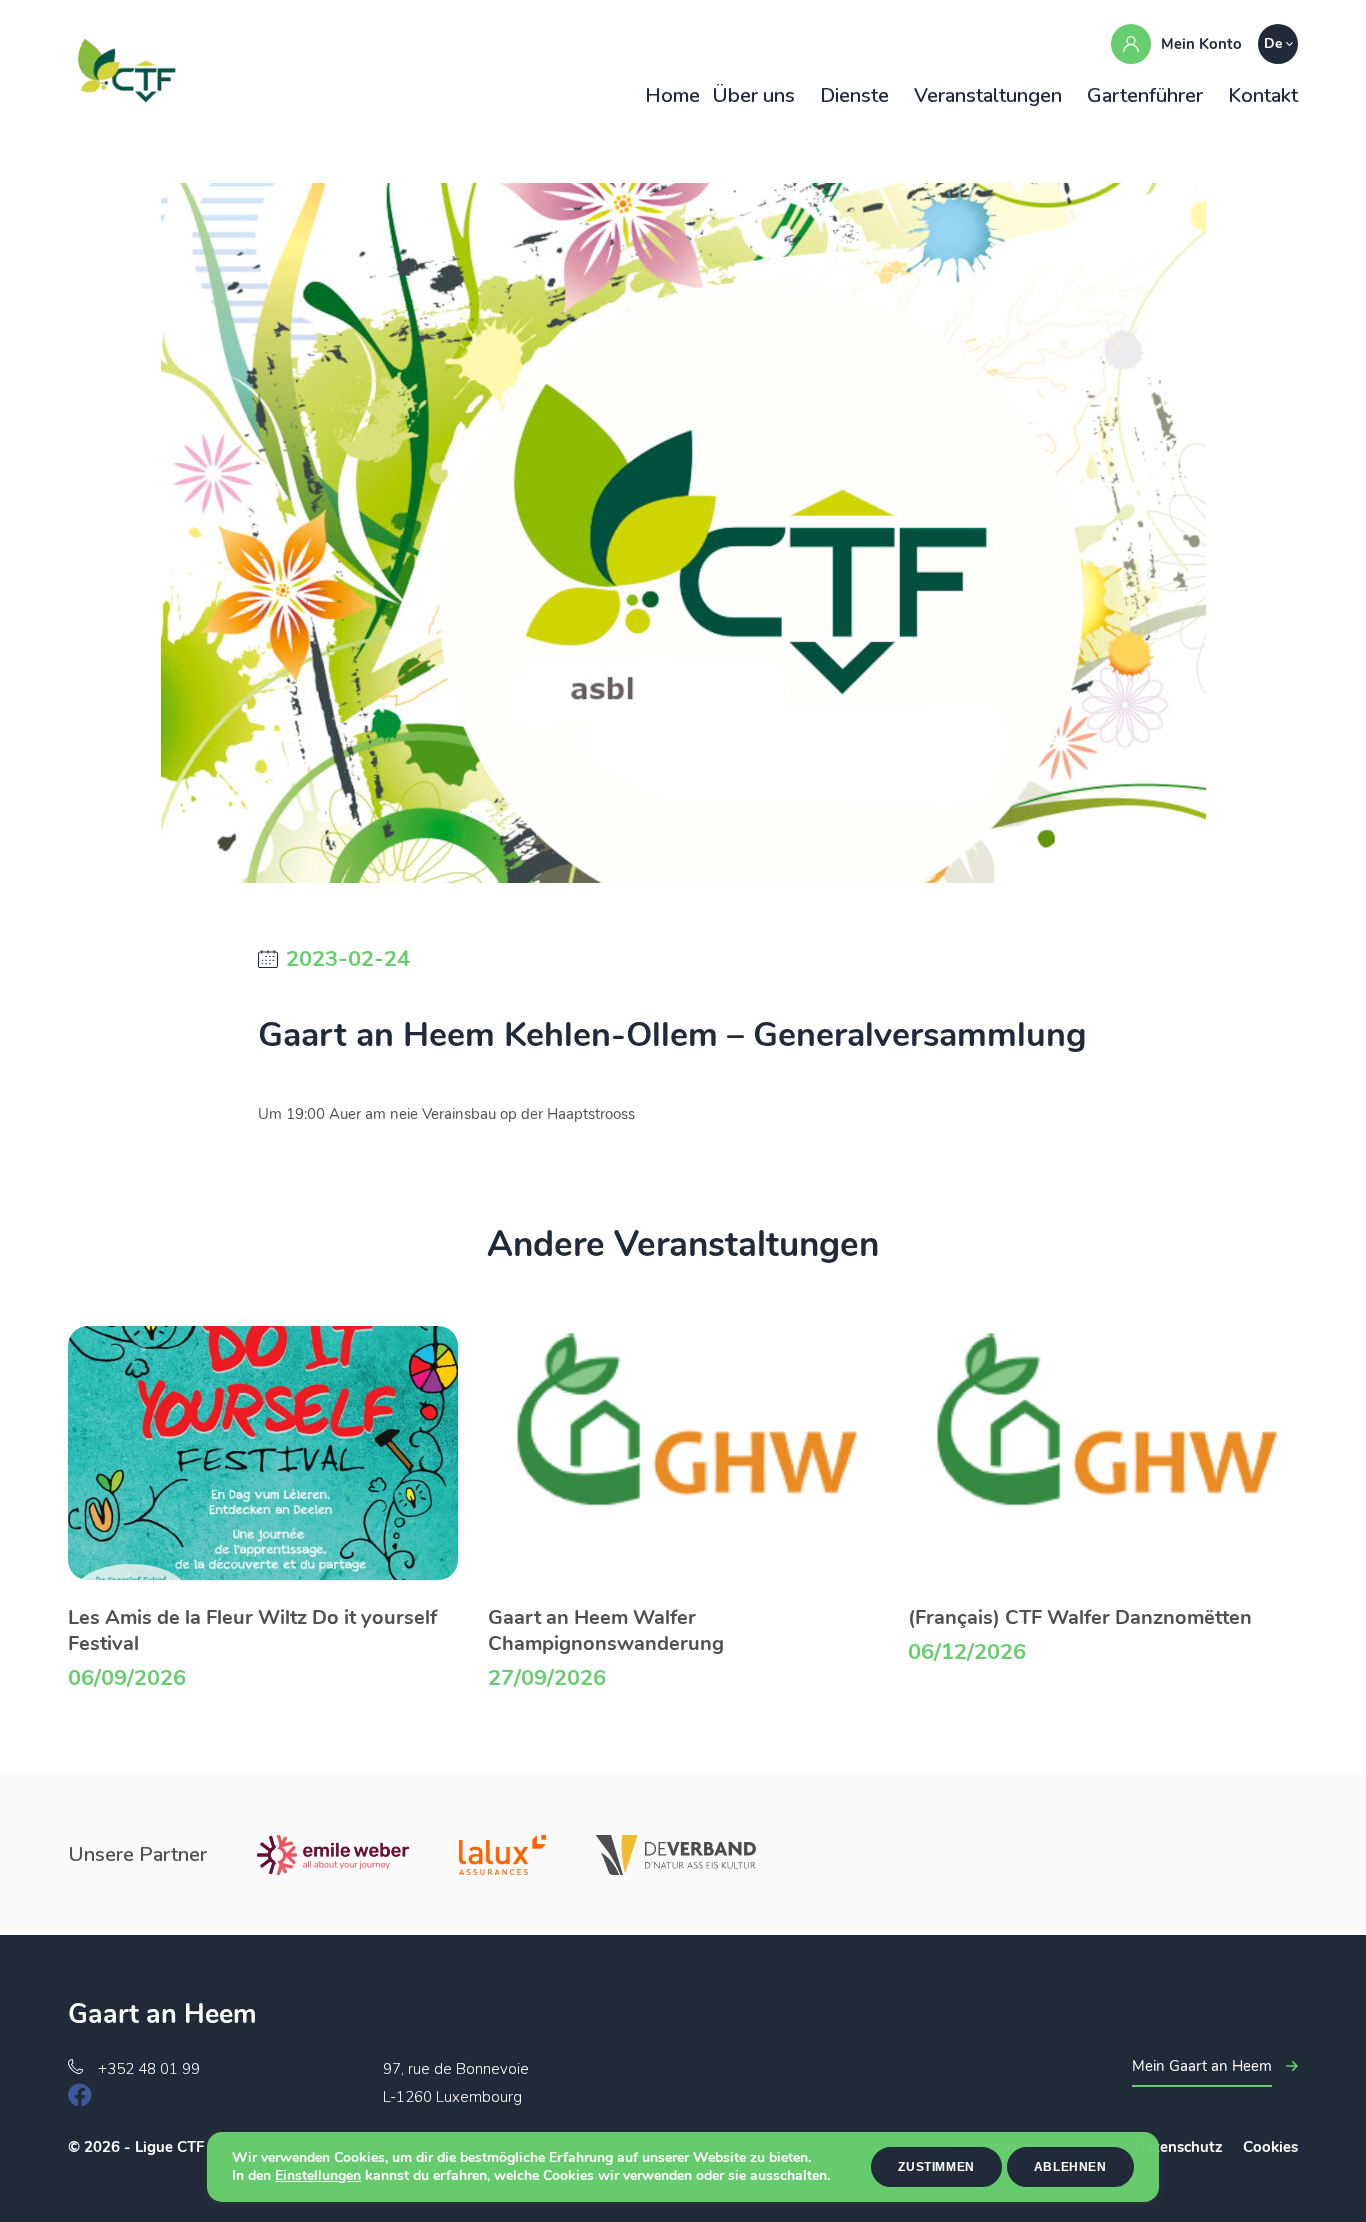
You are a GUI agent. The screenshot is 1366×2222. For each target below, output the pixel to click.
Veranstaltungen (988, 95)
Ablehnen (1070, 2167)
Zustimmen (936, 2167)
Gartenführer (1145, 95)
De (1273, 43)
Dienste (854, 95)
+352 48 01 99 (149, 2069)
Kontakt (1263, 95)
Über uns (753, 95)
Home (672, 95)
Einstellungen (318, 2176)
